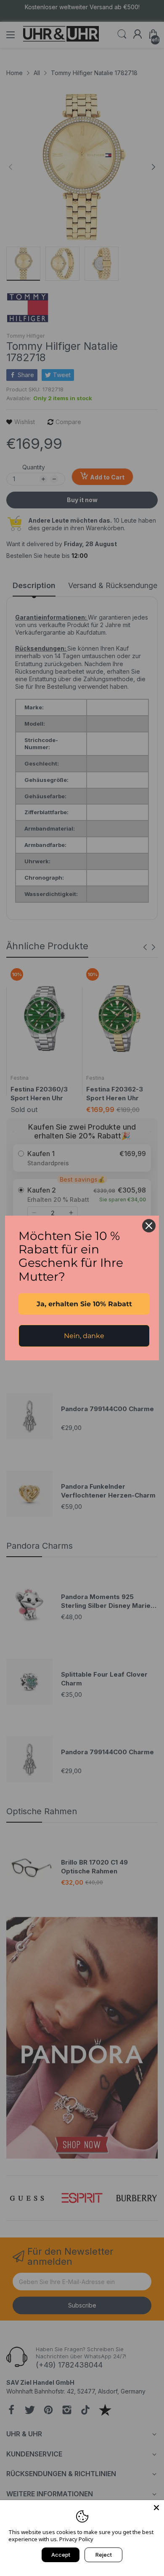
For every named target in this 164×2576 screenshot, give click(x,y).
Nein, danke (84, 1336)
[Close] (156, 2508)
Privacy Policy (76, 2539)
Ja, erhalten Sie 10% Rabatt (84, 1304)
